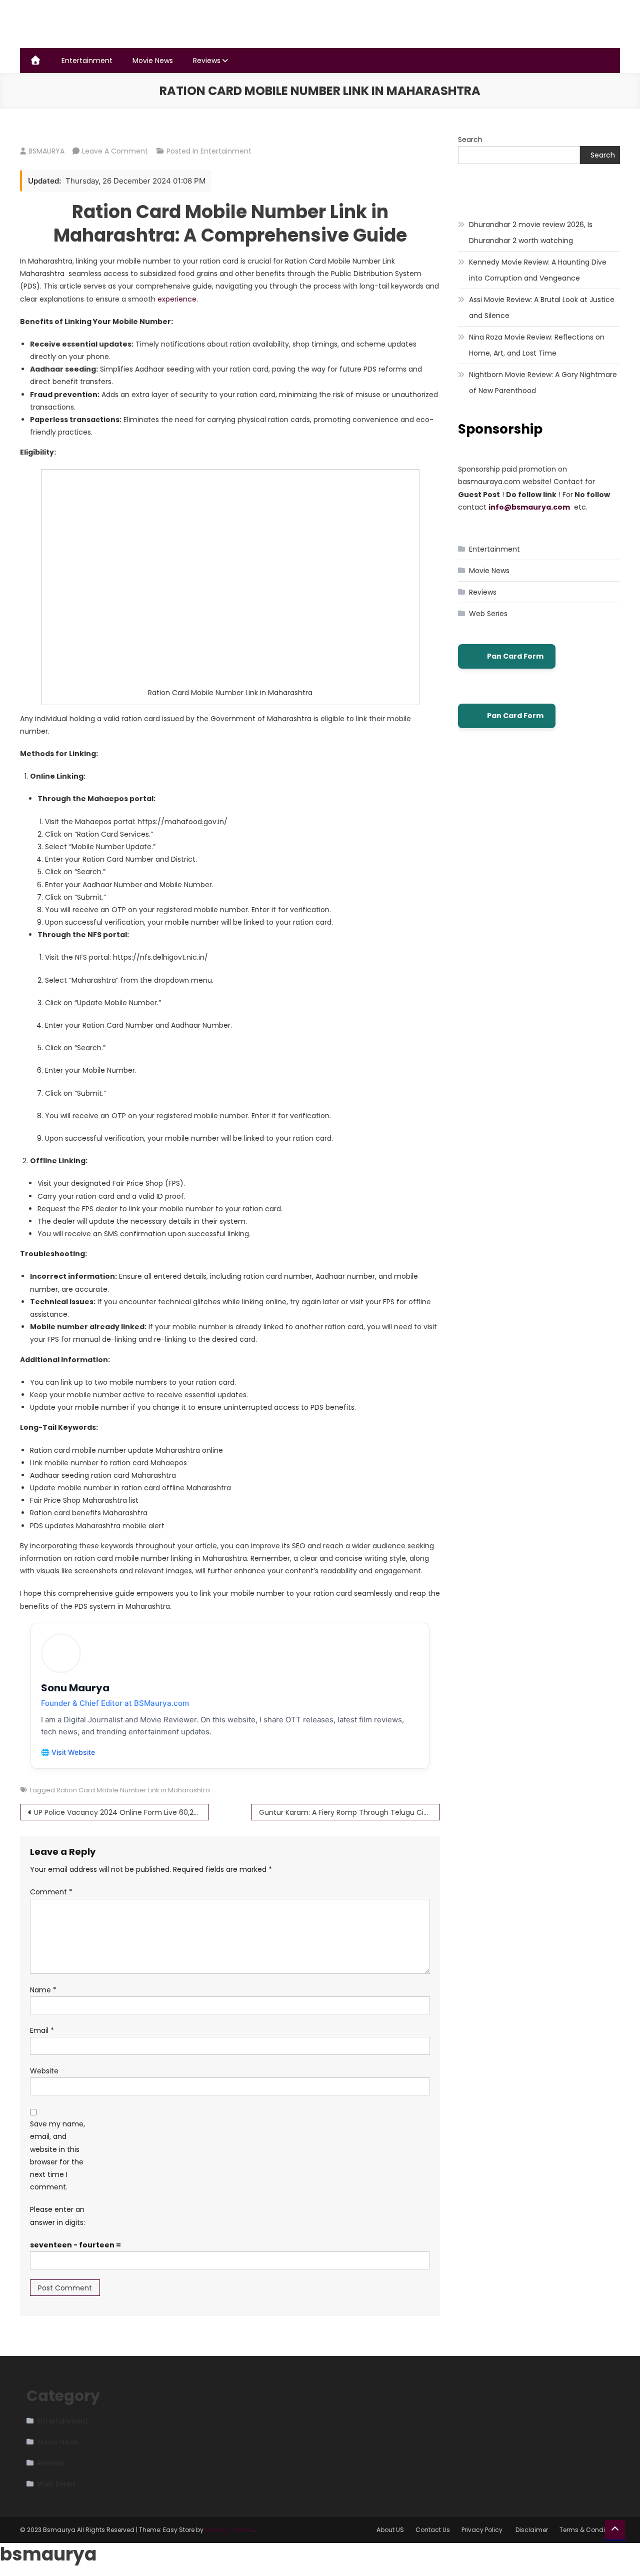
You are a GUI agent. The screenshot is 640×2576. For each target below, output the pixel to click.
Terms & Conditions (590, 2530)
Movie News (153, 61)
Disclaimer (532, 2530)
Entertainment (87, 61)
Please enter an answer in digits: (57, 2216)
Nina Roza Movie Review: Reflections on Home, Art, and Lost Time (537, 345)
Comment (51, 1892)
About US (390, 2530)
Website (44, 2071)
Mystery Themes (229, 2530)
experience (177, 299)
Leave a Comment (115, 151)
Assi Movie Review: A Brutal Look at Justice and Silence (542, 308)
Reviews (207, 61)
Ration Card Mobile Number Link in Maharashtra (133, 1790)
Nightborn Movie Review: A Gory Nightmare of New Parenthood (543, 383)
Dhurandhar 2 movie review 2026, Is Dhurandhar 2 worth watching (531, 233)
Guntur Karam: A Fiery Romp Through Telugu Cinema (349, 1812)
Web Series (488, 614)
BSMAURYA (46, 151)
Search (470, 140)
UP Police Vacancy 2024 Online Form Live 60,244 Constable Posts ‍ (121, 1812)
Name (43, 1990)
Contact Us (433, 2530)
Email (42, 2030)
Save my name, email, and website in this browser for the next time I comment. (57, 2155)
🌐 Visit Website (68, 1752)
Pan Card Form (515, 656)
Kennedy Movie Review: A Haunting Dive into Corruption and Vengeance (538, 270)
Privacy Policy (483, 2530)
